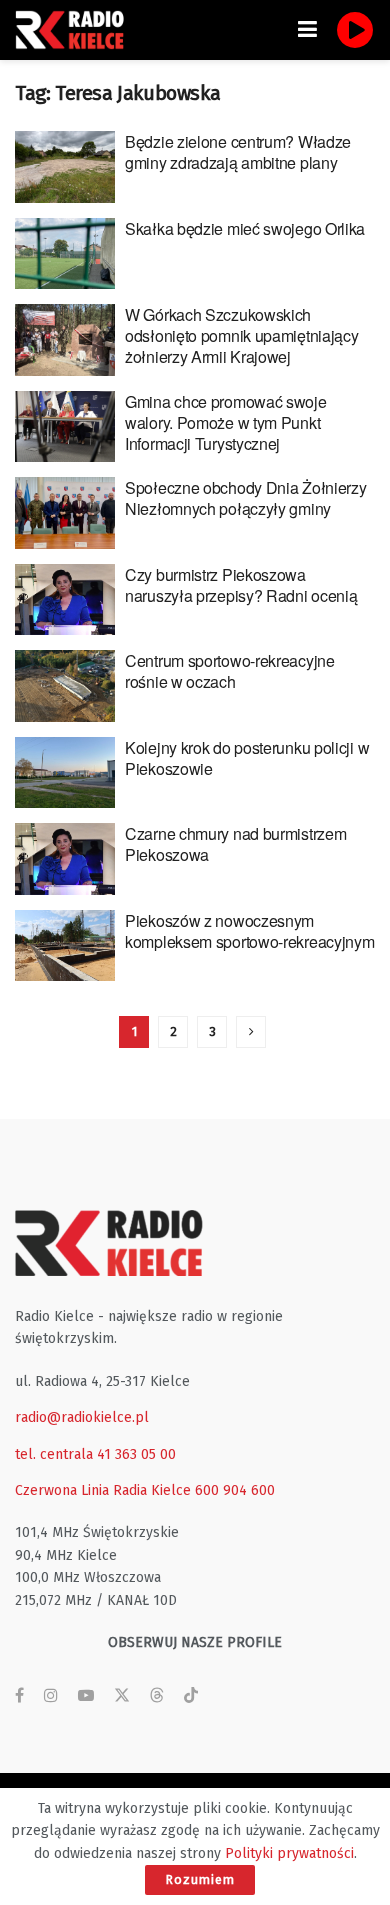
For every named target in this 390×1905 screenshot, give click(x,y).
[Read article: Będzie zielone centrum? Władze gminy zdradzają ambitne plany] (65, 167)
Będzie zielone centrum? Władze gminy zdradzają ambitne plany (238, 152)
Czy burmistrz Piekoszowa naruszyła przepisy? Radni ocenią (241, 585)
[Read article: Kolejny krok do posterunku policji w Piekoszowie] (65, 773)
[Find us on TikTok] (191, 1696)
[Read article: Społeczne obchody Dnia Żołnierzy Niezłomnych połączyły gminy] (65, 513)
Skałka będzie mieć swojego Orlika (245, 228)
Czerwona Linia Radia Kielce (103, 1490)
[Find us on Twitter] (122, 1696)
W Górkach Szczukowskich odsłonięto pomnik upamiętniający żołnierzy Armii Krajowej (241, 335)
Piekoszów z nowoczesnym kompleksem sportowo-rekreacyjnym (249, 931)
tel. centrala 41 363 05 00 (95, 1454)
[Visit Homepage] (75, 30)
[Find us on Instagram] (51, 1696)
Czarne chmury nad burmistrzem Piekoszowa (235, 844)
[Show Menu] (307, 30)
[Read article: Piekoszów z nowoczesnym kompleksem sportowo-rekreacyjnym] (65, 946)
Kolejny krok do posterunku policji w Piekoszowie (247, 758)
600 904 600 (235, 1490)
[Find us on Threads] (157, 1696)
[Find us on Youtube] (86, 1696)
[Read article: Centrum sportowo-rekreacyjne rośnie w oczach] (65, 686)
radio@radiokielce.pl (82, 1417)
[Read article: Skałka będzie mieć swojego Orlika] (65, 254)
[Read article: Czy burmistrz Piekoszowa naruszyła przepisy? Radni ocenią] (65, 600)
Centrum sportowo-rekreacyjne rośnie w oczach (230, 671)
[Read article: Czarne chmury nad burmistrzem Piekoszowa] (65, 859)
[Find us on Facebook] (19, 1696)
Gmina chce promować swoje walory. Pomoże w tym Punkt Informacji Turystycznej (226, 422)
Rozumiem (200, 1879)
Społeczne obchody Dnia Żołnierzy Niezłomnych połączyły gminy (245, 498)
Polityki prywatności (289, 1853)
